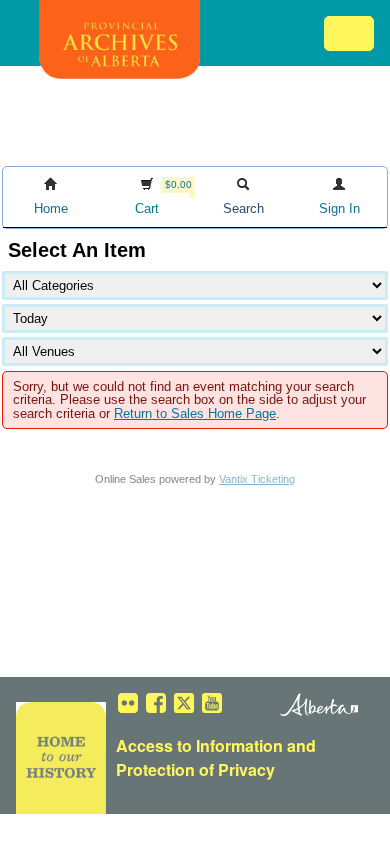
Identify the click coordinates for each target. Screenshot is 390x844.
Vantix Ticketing (257, 479)
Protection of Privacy (195, 769)
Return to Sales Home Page (195, 413)
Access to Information (199, 745)
